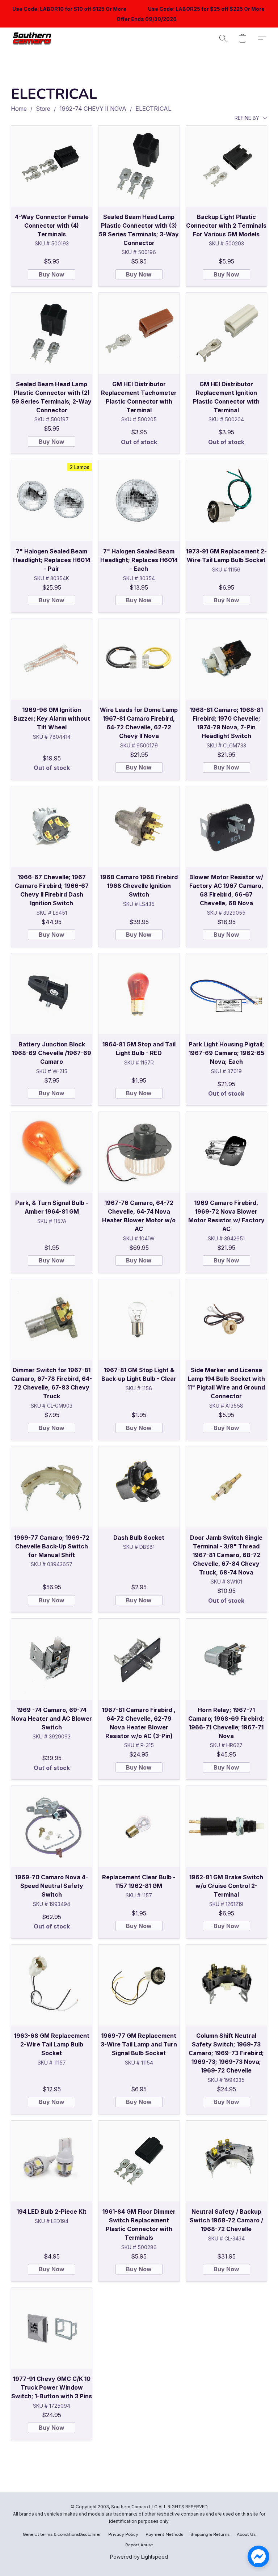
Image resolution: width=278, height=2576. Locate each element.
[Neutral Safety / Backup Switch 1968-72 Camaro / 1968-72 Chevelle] (226, 2161)
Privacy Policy (123, 2534)
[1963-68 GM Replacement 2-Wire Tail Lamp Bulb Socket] (52, 1985)
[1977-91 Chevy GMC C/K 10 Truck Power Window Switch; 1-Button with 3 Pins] (52, 2328)
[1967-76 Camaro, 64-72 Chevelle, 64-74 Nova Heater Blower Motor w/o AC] (139, 1152)
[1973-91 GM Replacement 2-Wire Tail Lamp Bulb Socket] (226, 500)
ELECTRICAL (153, 109)
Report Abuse (139, 2545)
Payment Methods (164, 2534)
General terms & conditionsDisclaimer (62, 2534)
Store (43, 109)
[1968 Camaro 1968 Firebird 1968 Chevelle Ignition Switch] (139, 827)
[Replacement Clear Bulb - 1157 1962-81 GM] (139, 1826)
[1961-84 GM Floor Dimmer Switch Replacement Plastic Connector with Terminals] (139, 2161)
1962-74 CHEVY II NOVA (93, 109)
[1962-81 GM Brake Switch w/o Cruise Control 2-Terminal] (226, 1826)
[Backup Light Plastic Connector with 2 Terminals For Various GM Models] (226, 166)
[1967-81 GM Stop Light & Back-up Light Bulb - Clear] (139, 1319)
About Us (246, 2534)
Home (19, 109)
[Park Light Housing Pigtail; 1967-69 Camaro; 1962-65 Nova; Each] (226, 994)
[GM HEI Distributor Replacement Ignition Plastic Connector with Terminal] (226, 333)
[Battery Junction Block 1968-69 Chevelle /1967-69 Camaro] (52, 994)
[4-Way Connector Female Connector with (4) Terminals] (52, 166)
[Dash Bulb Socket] (139, 1487)
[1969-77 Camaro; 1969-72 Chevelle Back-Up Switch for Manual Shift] (52, 1487)
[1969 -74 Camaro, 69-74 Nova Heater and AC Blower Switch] (52, 1659)
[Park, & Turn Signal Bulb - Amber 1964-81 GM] (52, 1152)
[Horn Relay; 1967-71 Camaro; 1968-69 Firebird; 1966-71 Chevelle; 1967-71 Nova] (226, 1659)
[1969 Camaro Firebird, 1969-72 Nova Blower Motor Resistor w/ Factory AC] (226, 1152)
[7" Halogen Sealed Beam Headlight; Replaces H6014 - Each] (139, 500)
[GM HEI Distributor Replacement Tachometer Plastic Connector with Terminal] (139, 333)
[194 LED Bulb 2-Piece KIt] (52, 2161)
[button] (33, 38)
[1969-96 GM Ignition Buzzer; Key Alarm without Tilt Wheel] (52, 659)
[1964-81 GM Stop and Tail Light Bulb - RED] (139, 994)
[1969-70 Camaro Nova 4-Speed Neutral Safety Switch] (52, 1826)
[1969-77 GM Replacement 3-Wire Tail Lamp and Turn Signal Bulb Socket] (139, 1985)
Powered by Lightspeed (139, 2557)
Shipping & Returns (210, 2534)
